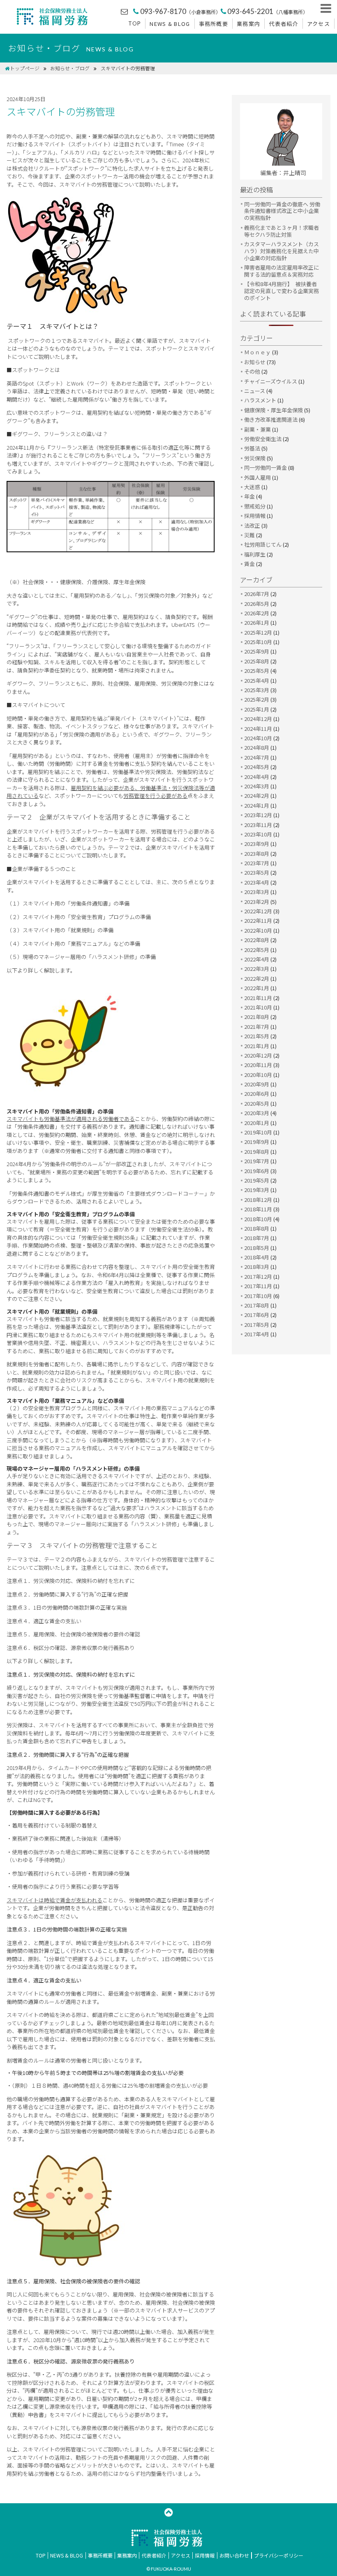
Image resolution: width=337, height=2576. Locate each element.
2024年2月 (257, 796)
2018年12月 (258, 1200)
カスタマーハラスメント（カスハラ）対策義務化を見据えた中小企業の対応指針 (282, 251)
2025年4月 (257, 680)
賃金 (249, 564)
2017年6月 (257, 1315)
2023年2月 (257, 902)
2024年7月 (257, 757)
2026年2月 (257, 613)
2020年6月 (257, 1094)
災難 (249, 535)
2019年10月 (258, 1132)
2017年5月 (257, 1325)
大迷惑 (252, 487)
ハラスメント (260, 400)
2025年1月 (257, 709)
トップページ (25, 68)
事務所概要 (214, 24)
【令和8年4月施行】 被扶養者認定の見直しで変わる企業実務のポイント (282, 291)
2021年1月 (257, 1046)
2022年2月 (257, 978)
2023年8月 (257, 854)
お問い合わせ (234, 2555)
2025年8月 (257, 661)
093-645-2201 (268, 11)
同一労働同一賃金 (265, 468)
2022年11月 (258, 921)
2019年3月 (257, 1190)
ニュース (255, 391)
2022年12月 (258, 911)
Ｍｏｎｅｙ (257, 352)
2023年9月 (257, 844)
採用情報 (255, 516)
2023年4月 (257, 882)
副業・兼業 (257, 429)
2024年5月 (257, 767)
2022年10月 (258, 930)
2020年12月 (258, 1055)
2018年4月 (257, 1257)
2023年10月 (258, 834)
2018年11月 (258, 1209)
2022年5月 (257, 950)
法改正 (252, 526)
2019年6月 (257, 1171)
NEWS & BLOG (170, 24)
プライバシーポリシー (279, 2555)
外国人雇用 (257, 477)
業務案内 (248, 24)
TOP (135, 23)
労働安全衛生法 (263, 439)
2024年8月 (257, 747)
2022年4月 (257, 959)
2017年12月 (258, 1276)
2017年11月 (258, 1286)
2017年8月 (257, 1305)
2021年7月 (257, 1027)
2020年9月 (257, 1084)
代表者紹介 (284, 24)
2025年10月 (258, 642)
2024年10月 (258, 738)
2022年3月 (257, 969)
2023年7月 (257, 863)
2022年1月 (257, 988)
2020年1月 (257, 1123)
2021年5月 (257, 1036)
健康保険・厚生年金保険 (274, 410)
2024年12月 (258, 719)
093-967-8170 (180, 11)
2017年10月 (258, 1296)
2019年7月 (257, 1161)
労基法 (252, 448)
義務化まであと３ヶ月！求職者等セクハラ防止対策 (282, 231)
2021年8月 (257, 1017)
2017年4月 (257, 1334)
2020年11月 (258, 1065)
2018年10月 (258, 1219)
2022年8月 (257, 940)
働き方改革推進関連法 (271, 419)
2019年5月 (257, 1180)
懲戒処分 (255, 506)
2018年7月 (257, 1238)
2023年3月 (257, 892)
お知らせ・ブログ (70, 68)
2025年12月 (258, 632)
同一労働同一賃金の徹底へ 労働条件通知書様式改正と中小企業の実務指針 (282, 211)
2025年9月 (257, 651)
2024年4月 (257, 777)
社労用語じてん (263, 544)
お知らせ (255, 362)
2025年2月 (257, 699)
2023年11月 (258, 825)
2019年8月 (257, 1152)
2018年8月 (257, 1228)
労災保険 (255, 458)
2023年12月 (258, 815)
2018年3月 (257, 1267)
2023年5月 (257, 872)
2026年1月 (257, 623)
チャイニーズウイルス (271, 381)
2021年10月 (258, 1007)
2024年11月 (258, 729)
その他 (252, 371)
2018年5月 (257, 1248)
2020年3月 (257, 1113)
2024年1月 (257, 805)
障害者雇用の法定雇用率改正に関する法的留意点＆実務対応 (282, 271)
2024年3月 (257, 786)
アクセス (319, 24)
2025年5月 (257, 671)
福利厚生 (255, 554)
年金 (249, 496)
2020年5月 (257, 1103)
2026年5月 (257, 604)
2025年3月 (257, 690)
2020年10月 (258, 1075)
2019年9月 (257, 1142)
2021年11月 (258, 998)
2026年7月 (257, 594)
